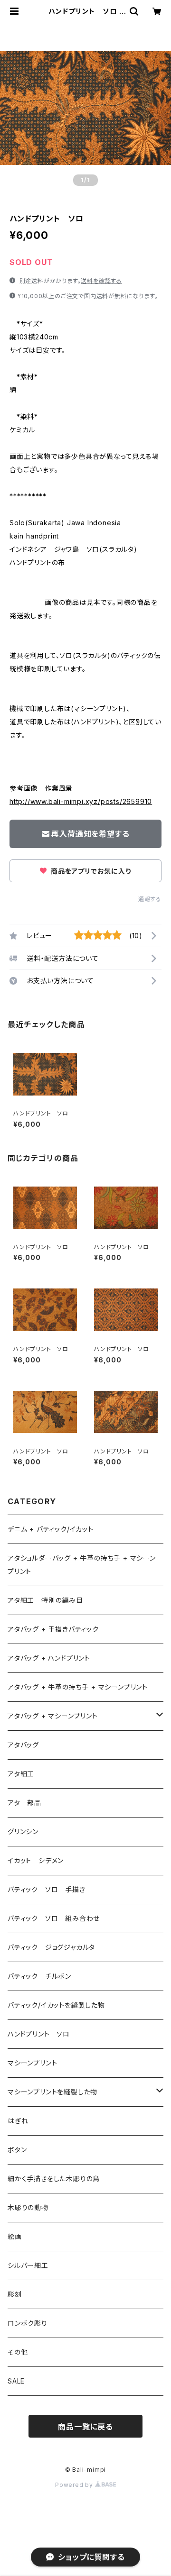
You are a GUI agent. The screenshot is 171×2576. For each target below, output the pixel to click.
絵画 (15, 2236)
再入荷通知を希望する (90, 834)
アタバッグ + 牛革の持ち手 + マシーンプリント (78, 1687)
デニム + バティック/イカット (51, 1529)
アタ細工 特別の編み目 (45, 1600)
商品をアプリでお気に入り (90, 871)
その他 (18, 2352)
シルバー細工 (28, 2265)
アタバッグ (27, 1745)
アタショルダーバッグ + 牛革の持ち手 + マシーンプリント (82, 1565)
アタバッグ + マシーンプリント (53, 1716)
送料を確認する (101, 281)
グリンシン (23, 1832)
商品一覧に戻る (85, 2427)
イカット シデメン (36, 1860)
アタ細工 (21, 1774)
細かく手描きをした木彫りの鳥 (54, 2179)
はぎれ (18, 2121)
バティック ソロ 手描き (47, 1889)
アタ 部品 (24, 1803)
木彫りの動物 (28, 2207)
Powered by (75, 2485)
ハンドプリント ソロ (39, 2034)
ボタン (17, 2150)
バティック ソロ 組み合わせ (54, 1918)
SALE (16, 2381)
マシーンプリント (32, 2063)
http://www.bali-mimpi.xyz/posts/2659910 (81, 801)
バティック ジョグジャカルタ (51, 1947)
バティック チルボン (39, 1976)
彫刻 (15, 2294)
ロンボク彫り (28, 2323)
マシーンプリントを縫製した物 (52, 2092)
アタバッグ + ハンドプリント (49, 1658)
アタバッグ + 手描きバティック (53, 1629)
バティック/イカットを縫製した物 (56, 2005)
